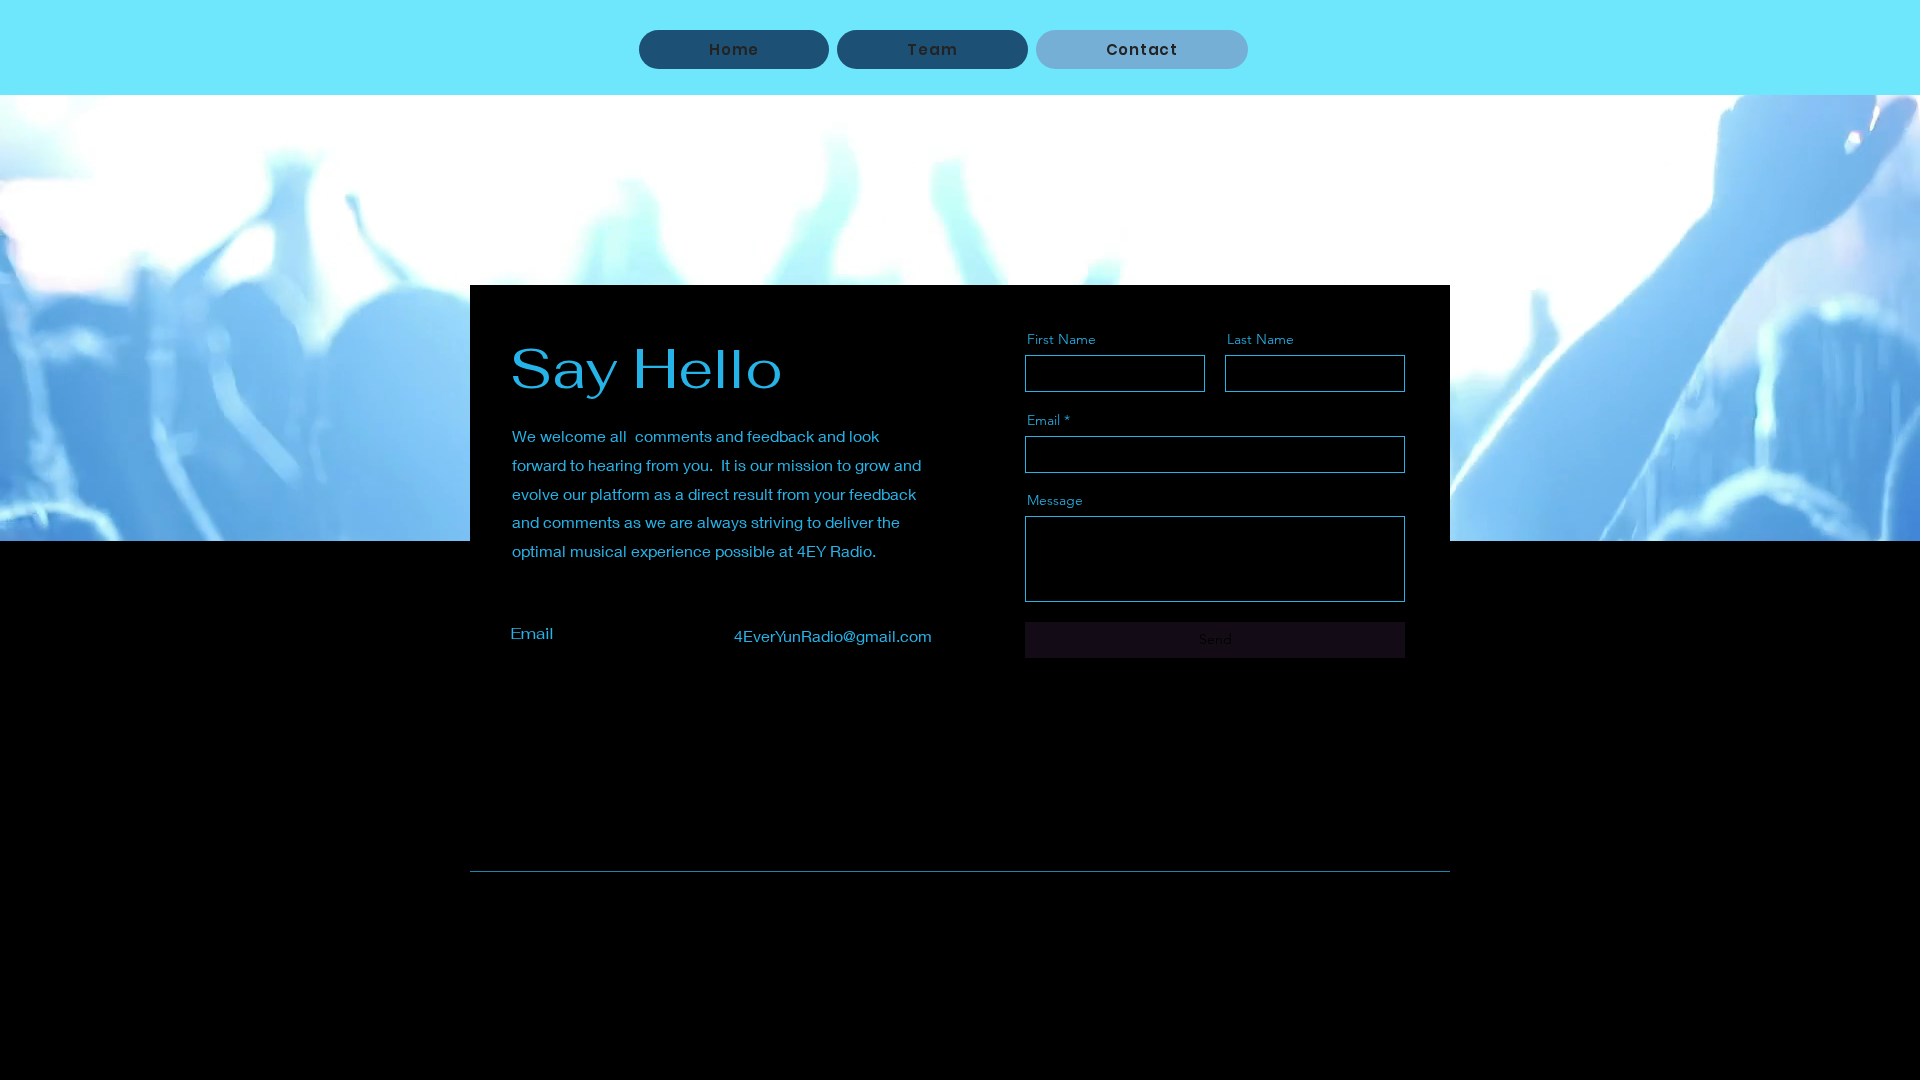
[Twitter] (551, 770)
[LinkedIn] (579, 770)
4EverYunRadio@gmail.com (833, 635)
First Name (1061, 339)
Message (1055, 500)
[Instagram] (607, 770)
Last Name (1260, 339)
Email (1043, 420)
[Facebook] (523, 770)
